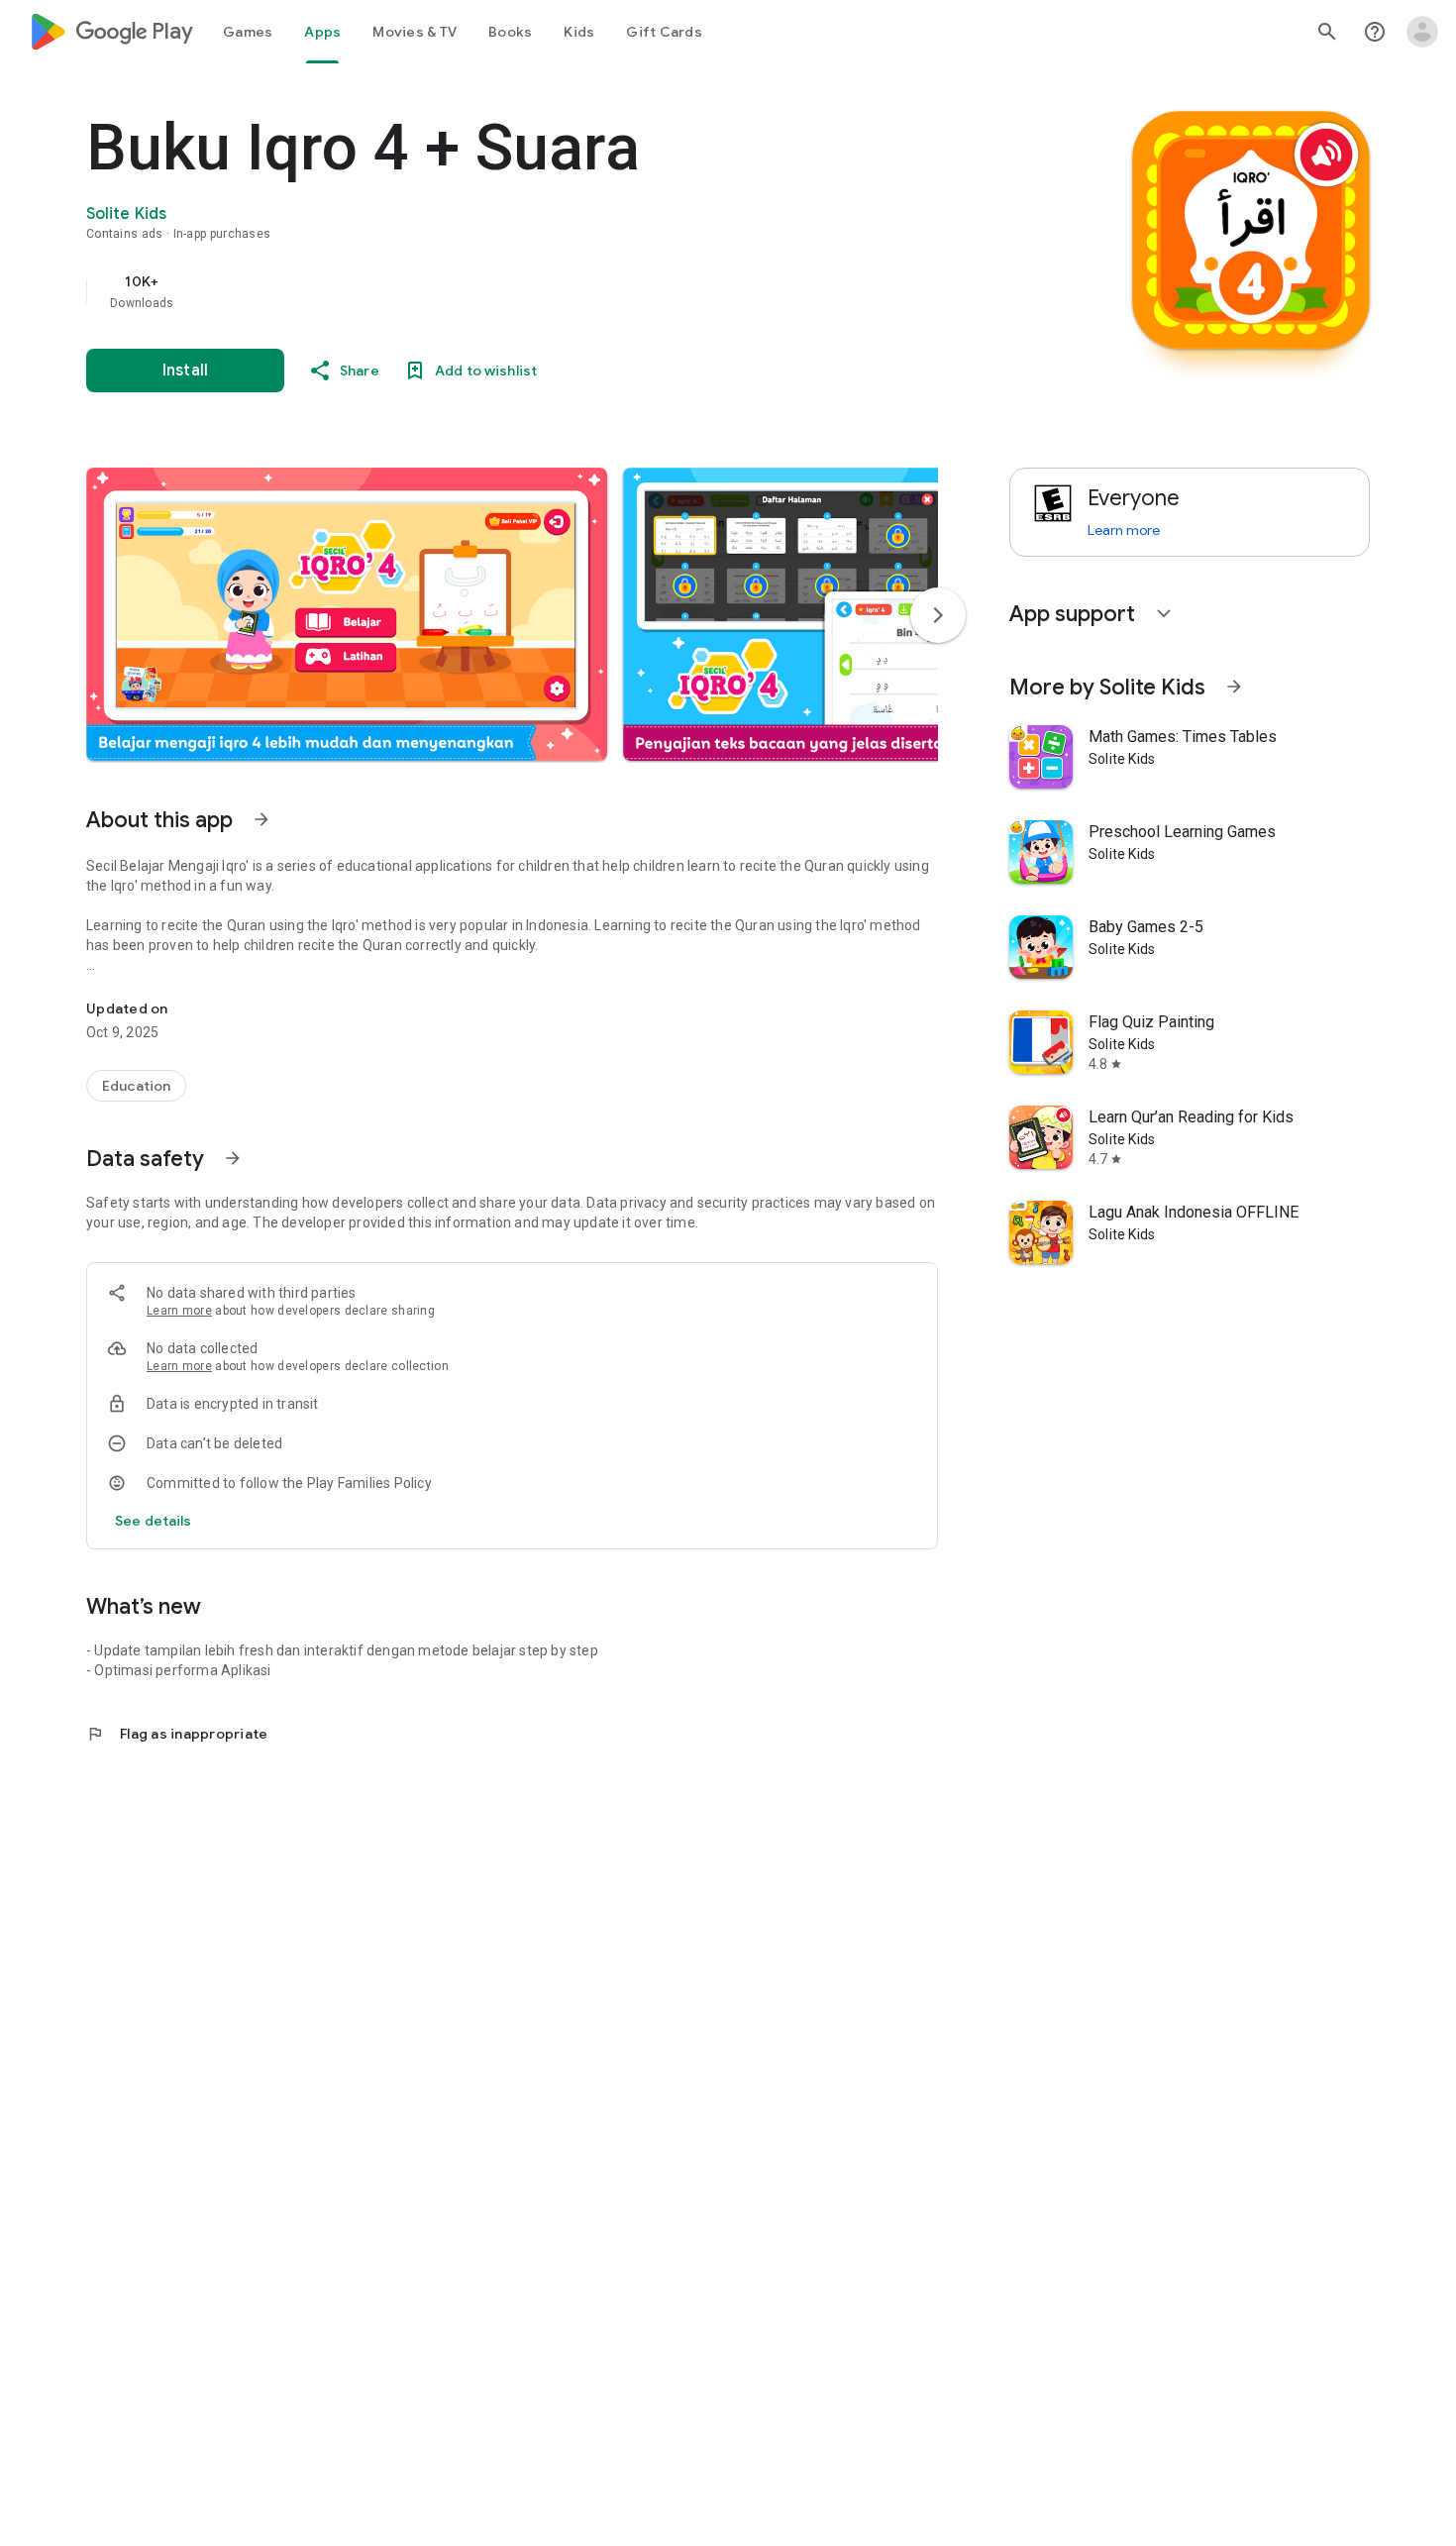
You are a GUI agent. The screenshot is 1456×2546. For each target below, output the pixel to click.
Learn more (179, 1311)
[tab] (248, 32)
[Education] (136, 1086)
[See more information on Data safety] (233, 1158)
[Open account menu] (1422, 32)
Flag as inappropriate (177, 1734)
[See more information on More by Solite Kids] (1234, 687)
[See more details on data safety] (154, 1521)
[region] (482, 291)
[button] (347, 614)
